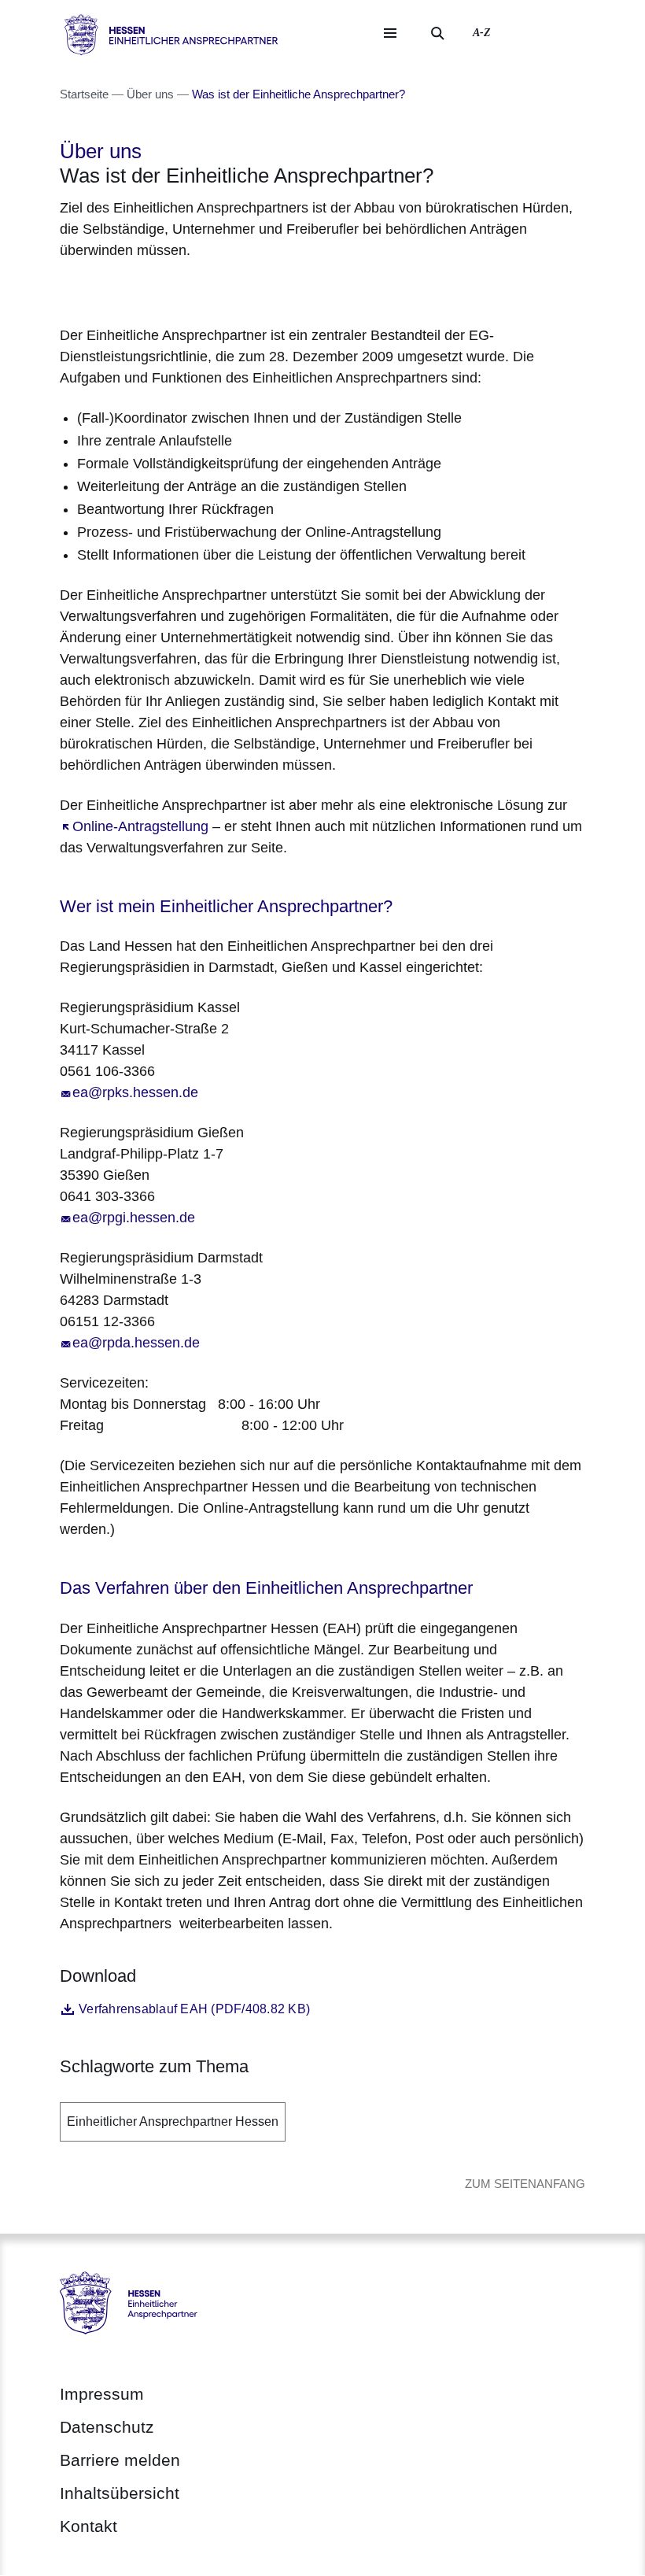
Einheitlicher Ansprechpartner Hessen (173, 2121)
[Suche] (437, 33)
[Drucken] (195, 290)
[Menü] (390, 33)
